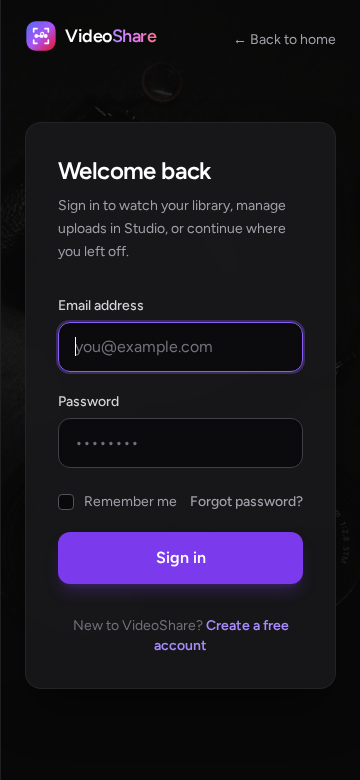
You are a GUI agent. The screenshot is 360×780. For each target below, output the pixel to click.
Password (88, 401)
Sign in (181, 557)
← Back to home (284, 39)
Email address (101, 305)
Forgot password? (246, 501)
